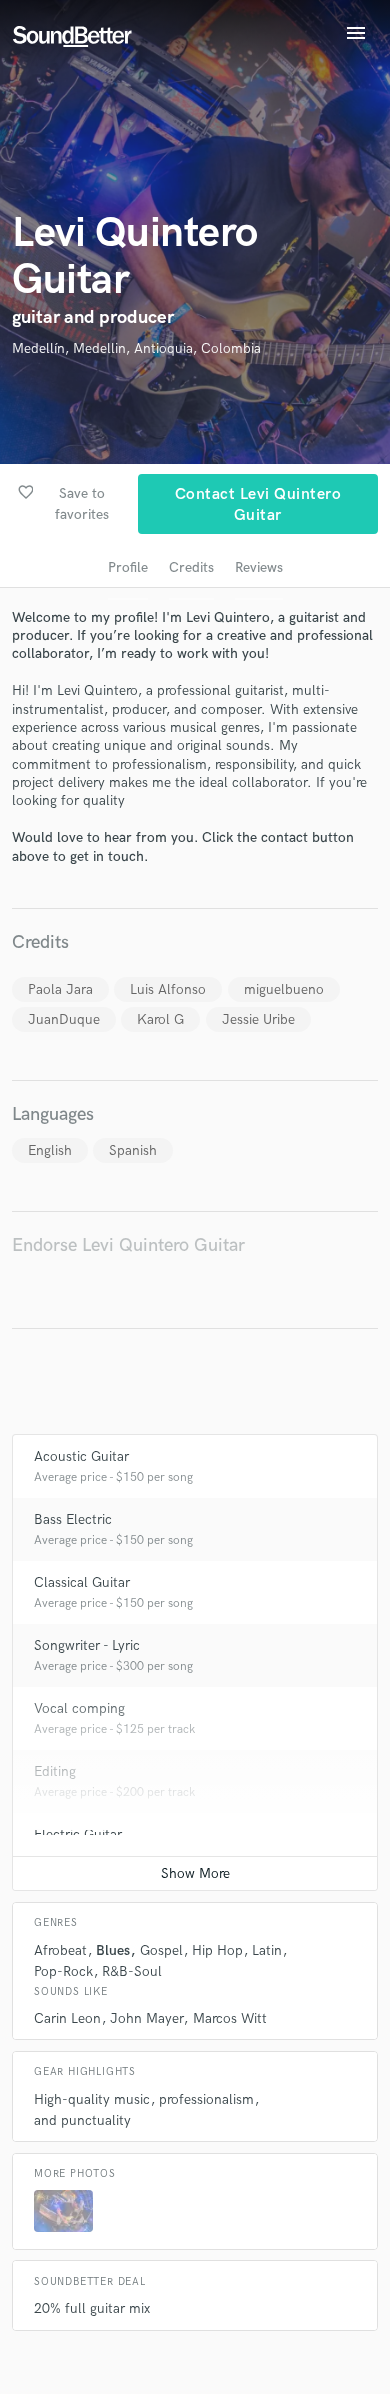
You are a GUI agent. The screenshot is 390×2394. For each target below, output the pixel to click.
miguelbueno (284, 989)
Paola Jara (60, 989)
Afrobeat (60, 1950)
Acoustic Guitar (81, 1456)
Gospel (161, 1950)
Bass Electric (73, 1519)
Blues (113, 1950)
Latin (267, 1950)
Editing (55, 1771)
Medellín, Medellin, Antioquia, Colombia (136, 348)
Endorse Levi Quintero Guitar (128, 1245)
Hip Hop (217, 1950)
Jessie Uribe (258, 1019)
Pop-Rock (63, 1971)
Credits (191, 567)
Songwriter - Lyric (87, 1645)
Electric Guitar (78, 1834)
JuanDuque (64, 1019)
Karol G (160, 1019)
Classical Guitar (82, 1582)
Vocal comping (79, 1708)
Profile (128, 567)
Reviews (259, 567)
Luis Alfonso (168, 989)
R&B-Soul (132, 1971)
